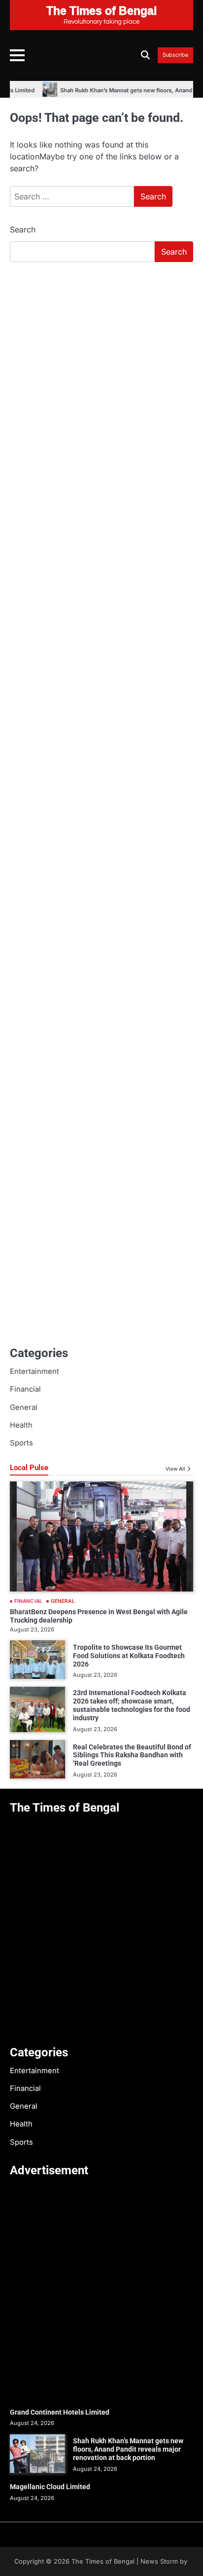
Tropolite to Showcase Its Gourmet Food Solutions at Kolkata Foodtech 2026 (129, 1656)
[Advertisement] (101, 377)
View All (175, 1469)
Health (21, 1425)
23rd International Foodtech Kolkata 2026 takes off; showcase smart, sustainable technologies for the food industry (132, 1705)
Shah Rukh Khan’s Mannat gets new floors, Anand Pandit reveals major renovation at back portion (128, 2449)
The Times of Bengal (103, 2561)
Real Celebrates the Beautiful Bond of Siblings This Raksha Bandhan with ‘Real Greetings (132, 1755)
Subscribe (175, 55)
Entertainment (34, 1371)
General (24, 1407)
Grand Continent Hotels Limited (60, 2412)
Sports (21, 1443)
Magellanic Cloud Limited (50, 2487)
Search (23, 229)
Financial (25, 1389)
